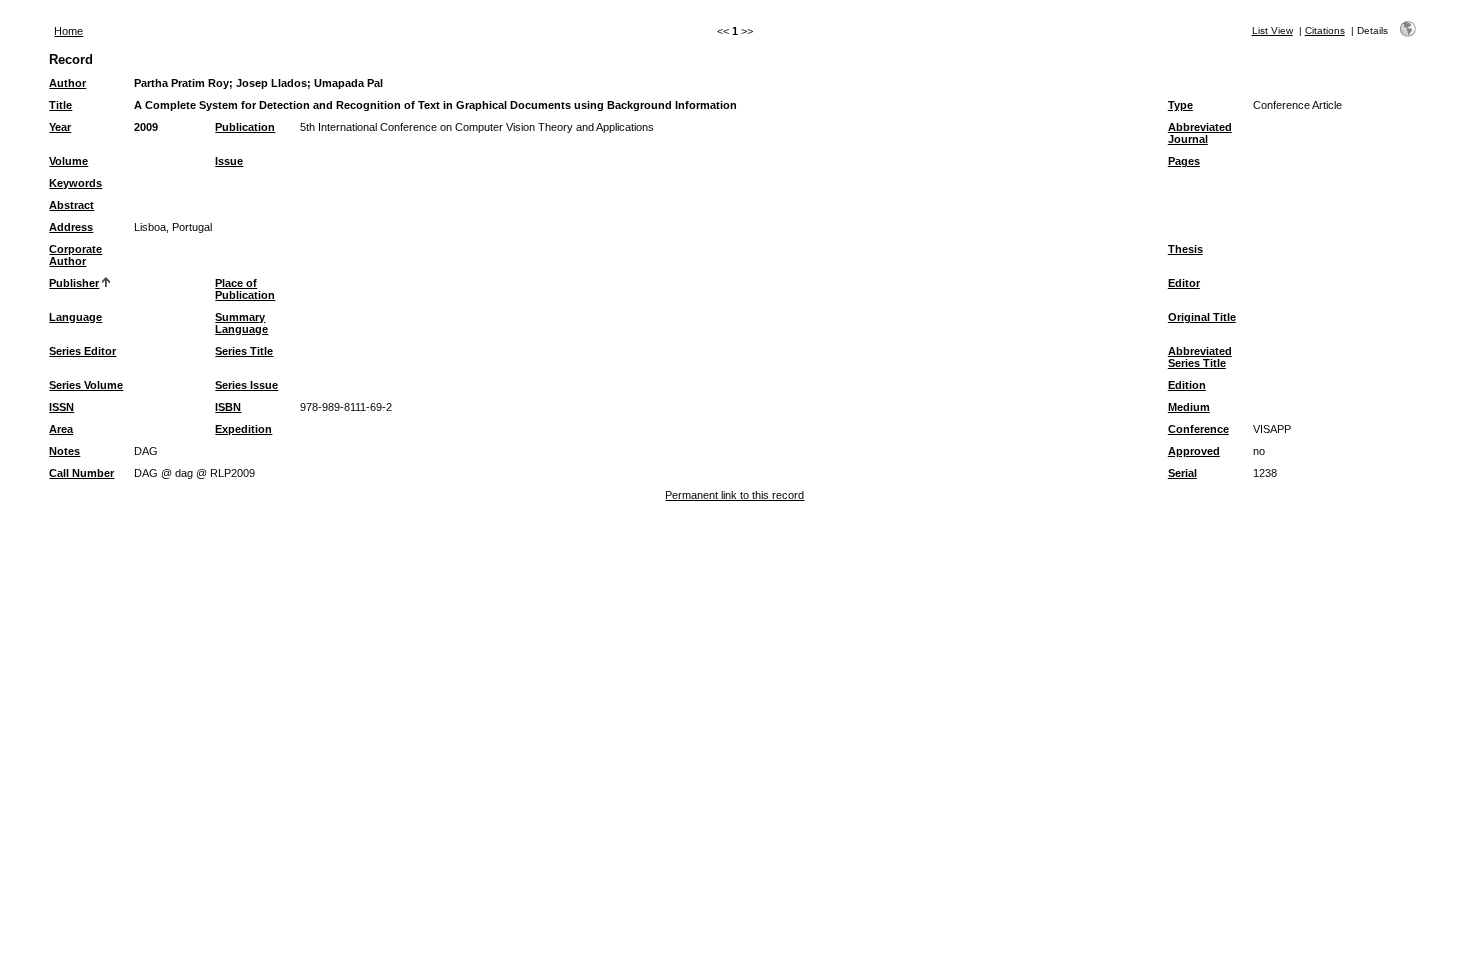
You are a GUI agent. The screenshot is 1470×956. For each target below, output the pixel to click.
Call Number (81, 473)
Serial (1182, 473)
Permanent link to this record (734, 495)
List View (1272, 30)
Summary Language (241, 323)
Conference (1198, 429)
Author (67, 83)
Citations (1325, 30)
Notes (64, 451)
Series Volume (86, 385)
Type (1180, 105)
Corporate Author (75, 255)
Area (61, 429)
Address (71, 227)
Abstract (71, 205)
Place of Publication (245, 289)
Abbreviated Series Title (1200, 357)
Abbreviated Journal (1200, 133)
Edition (1187, 385)
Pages (1184, 161)
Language (75, 317)
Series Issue (246, 385)
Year (60, 127)
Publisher (74, 283)
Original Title (1202, 317)
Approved (1194, 451)
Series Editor (82, 351)
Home (68, 31)
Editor (1184, 283)
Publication (245, 127)
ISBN (228, 407)
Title (60, 105)
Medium (1189, 407)
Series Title (244, 351)
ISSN (61, 407)
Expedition (243, 429)
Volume (68, 161)
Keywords (75, 183)
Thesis (1185, 249)
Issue (229, 161)
